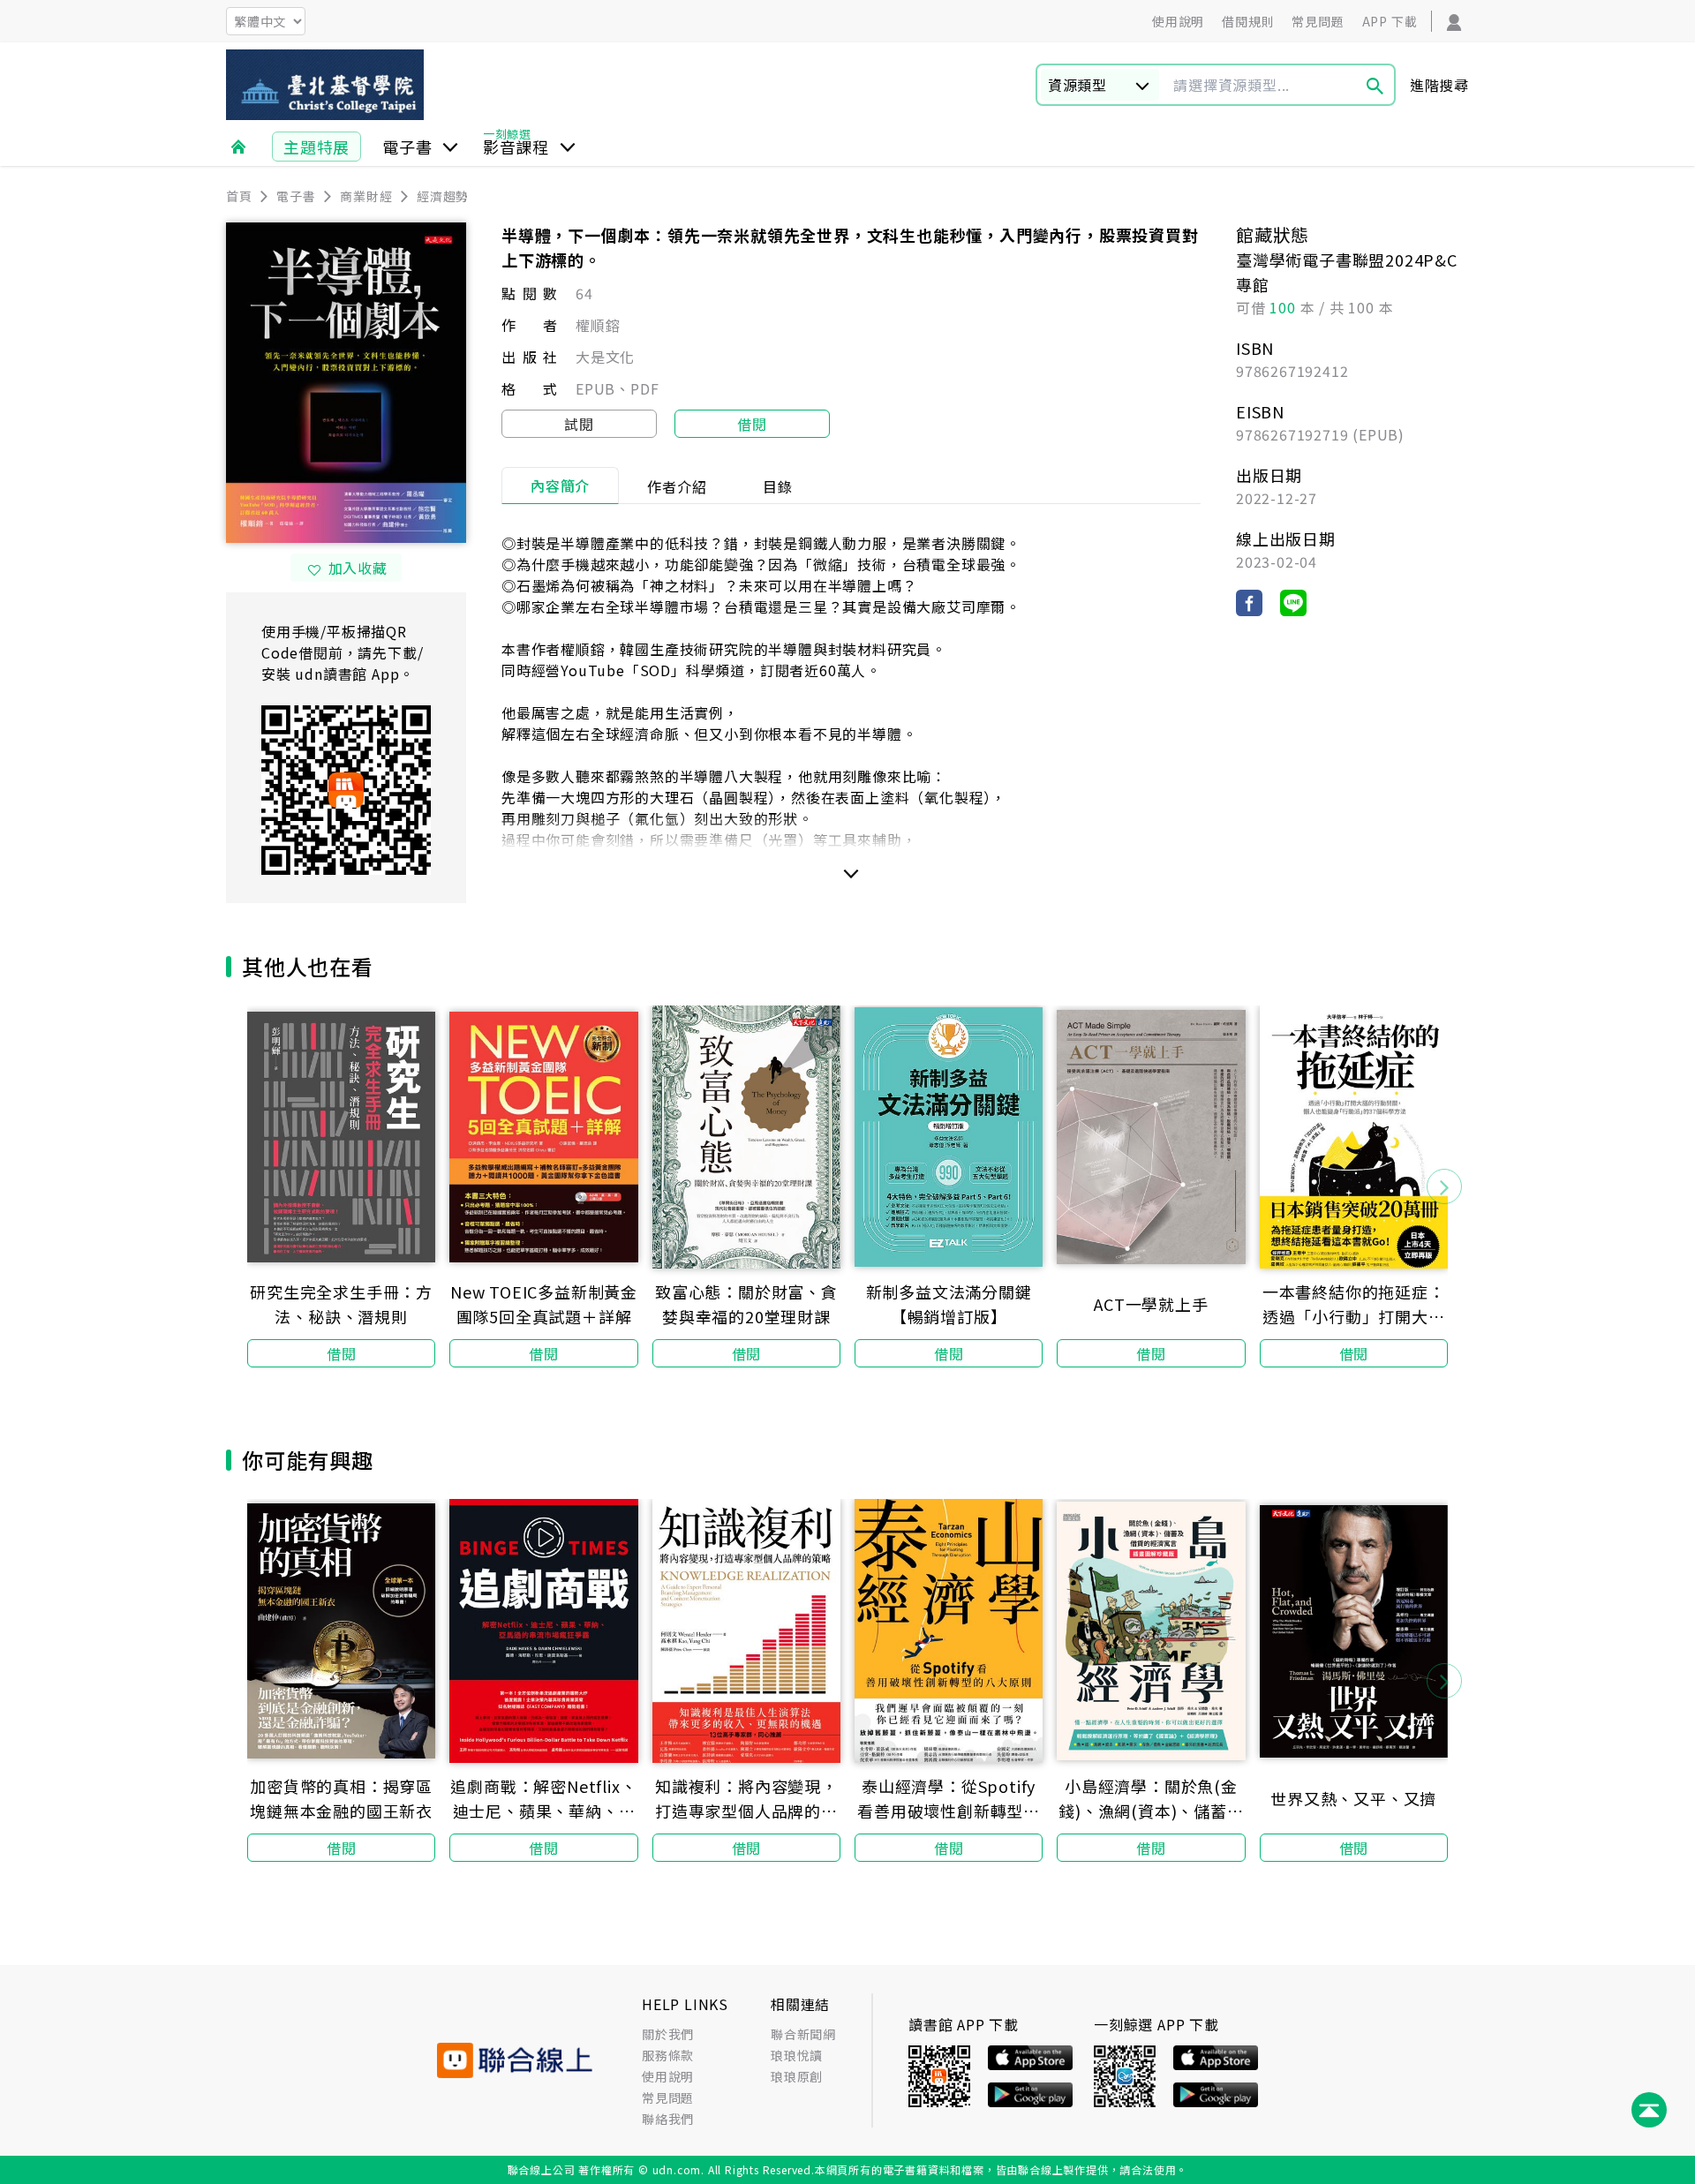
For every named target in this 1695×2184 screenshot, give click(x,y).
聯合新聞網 (803, 2034)
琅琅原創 (797, 2076)
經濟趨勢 (443, 196)
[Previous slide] (251, 1186)
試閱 (579, 424)
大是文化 (605, 357)
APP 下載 (1390, 21)
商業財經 (366, 196)
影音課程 (516, 147)
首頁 (239, 196)
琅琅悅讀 (797, 2055)
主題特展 (316, 147)
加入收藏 (358, 568)
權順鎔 (598, 325)
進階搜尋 (1439, 85)
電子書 (407, 147)
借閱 (752, 424)
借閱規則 (1248, 21)
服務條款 (668, 2055)
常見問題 (1318, 21)
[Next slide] (1444, 1186)
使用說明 (1178, 21)
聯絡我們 (668, 2119)
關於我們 (668, 2034)
